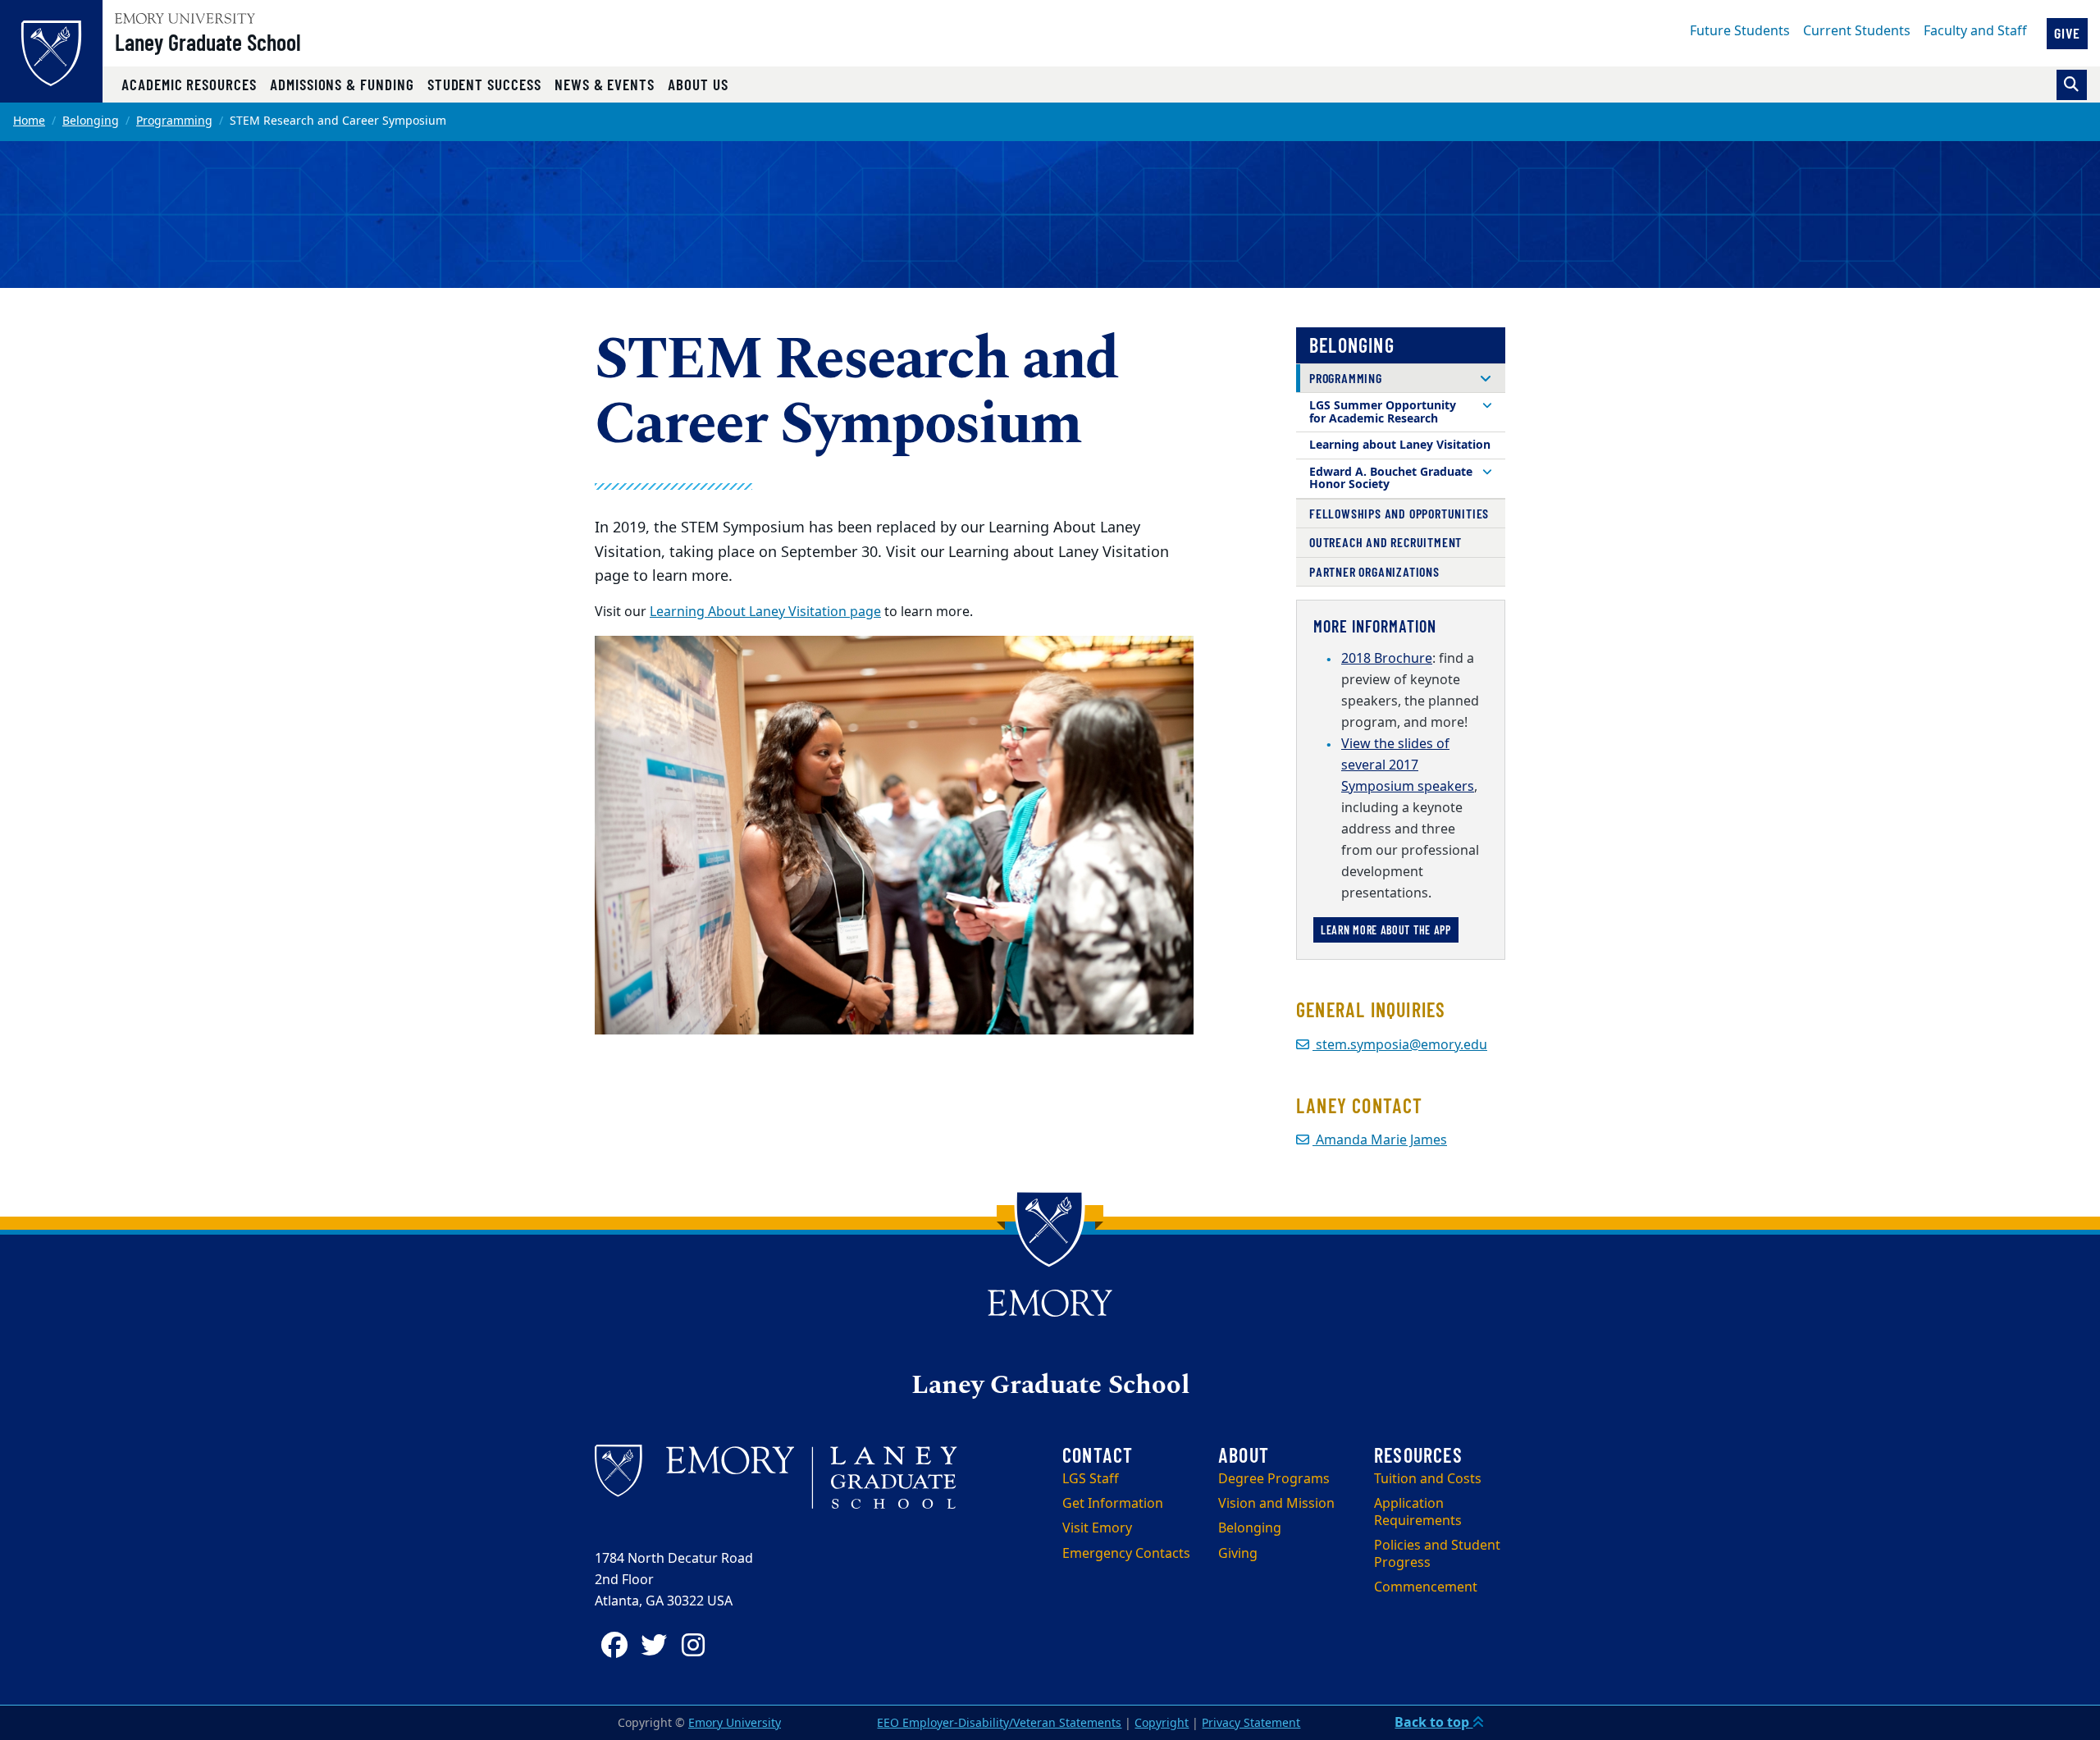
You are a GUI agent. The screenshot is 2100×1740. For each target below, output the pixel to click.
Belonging (91, 121)
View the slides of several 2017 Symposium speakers (1408, 765)
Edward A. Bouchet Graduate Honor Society (1391, 479)
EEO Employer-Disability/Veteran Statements (999, 1723)
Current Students (1857, 31)
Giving (1238, 1554)
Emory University (735, 1723)
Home (29, 121)
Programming (174, 121)
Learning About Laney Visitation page (765, 612)
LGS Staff (1091, 1479)
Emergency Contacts (1126, 1554)
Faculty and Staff (1975, 31)
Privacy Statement (1251, 1723)
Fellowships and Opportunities (1399, 513)
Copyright (1162, 1723)
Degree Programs (1274, 1479)
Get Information (1113, 1504)
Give (2067, 33)
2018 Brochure (1387, 659)
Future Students (1740, 31)
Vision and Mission (1276, 1504)
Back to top (1433, 1723)
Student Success (484, 84)
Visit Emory (1097, 1528)
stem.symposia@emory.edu (1400, 1045)
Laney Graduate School (208, 42)
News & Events (605, 84)
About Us (698, 84)
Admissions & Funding (342, 84)
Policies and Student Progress (1437, 1554)
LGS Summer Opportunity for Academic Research (1383, 412)
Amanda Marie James (1380, 1140)
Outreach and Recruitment (1386, 542)
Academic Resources (189, 84)
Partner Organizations (1374, 571)
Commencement (1426, 1587)
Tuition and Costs (1428, 1479)
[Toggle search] (2072, 85)
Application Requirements (1418, 1512)
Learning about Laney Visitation (1400, 445)
